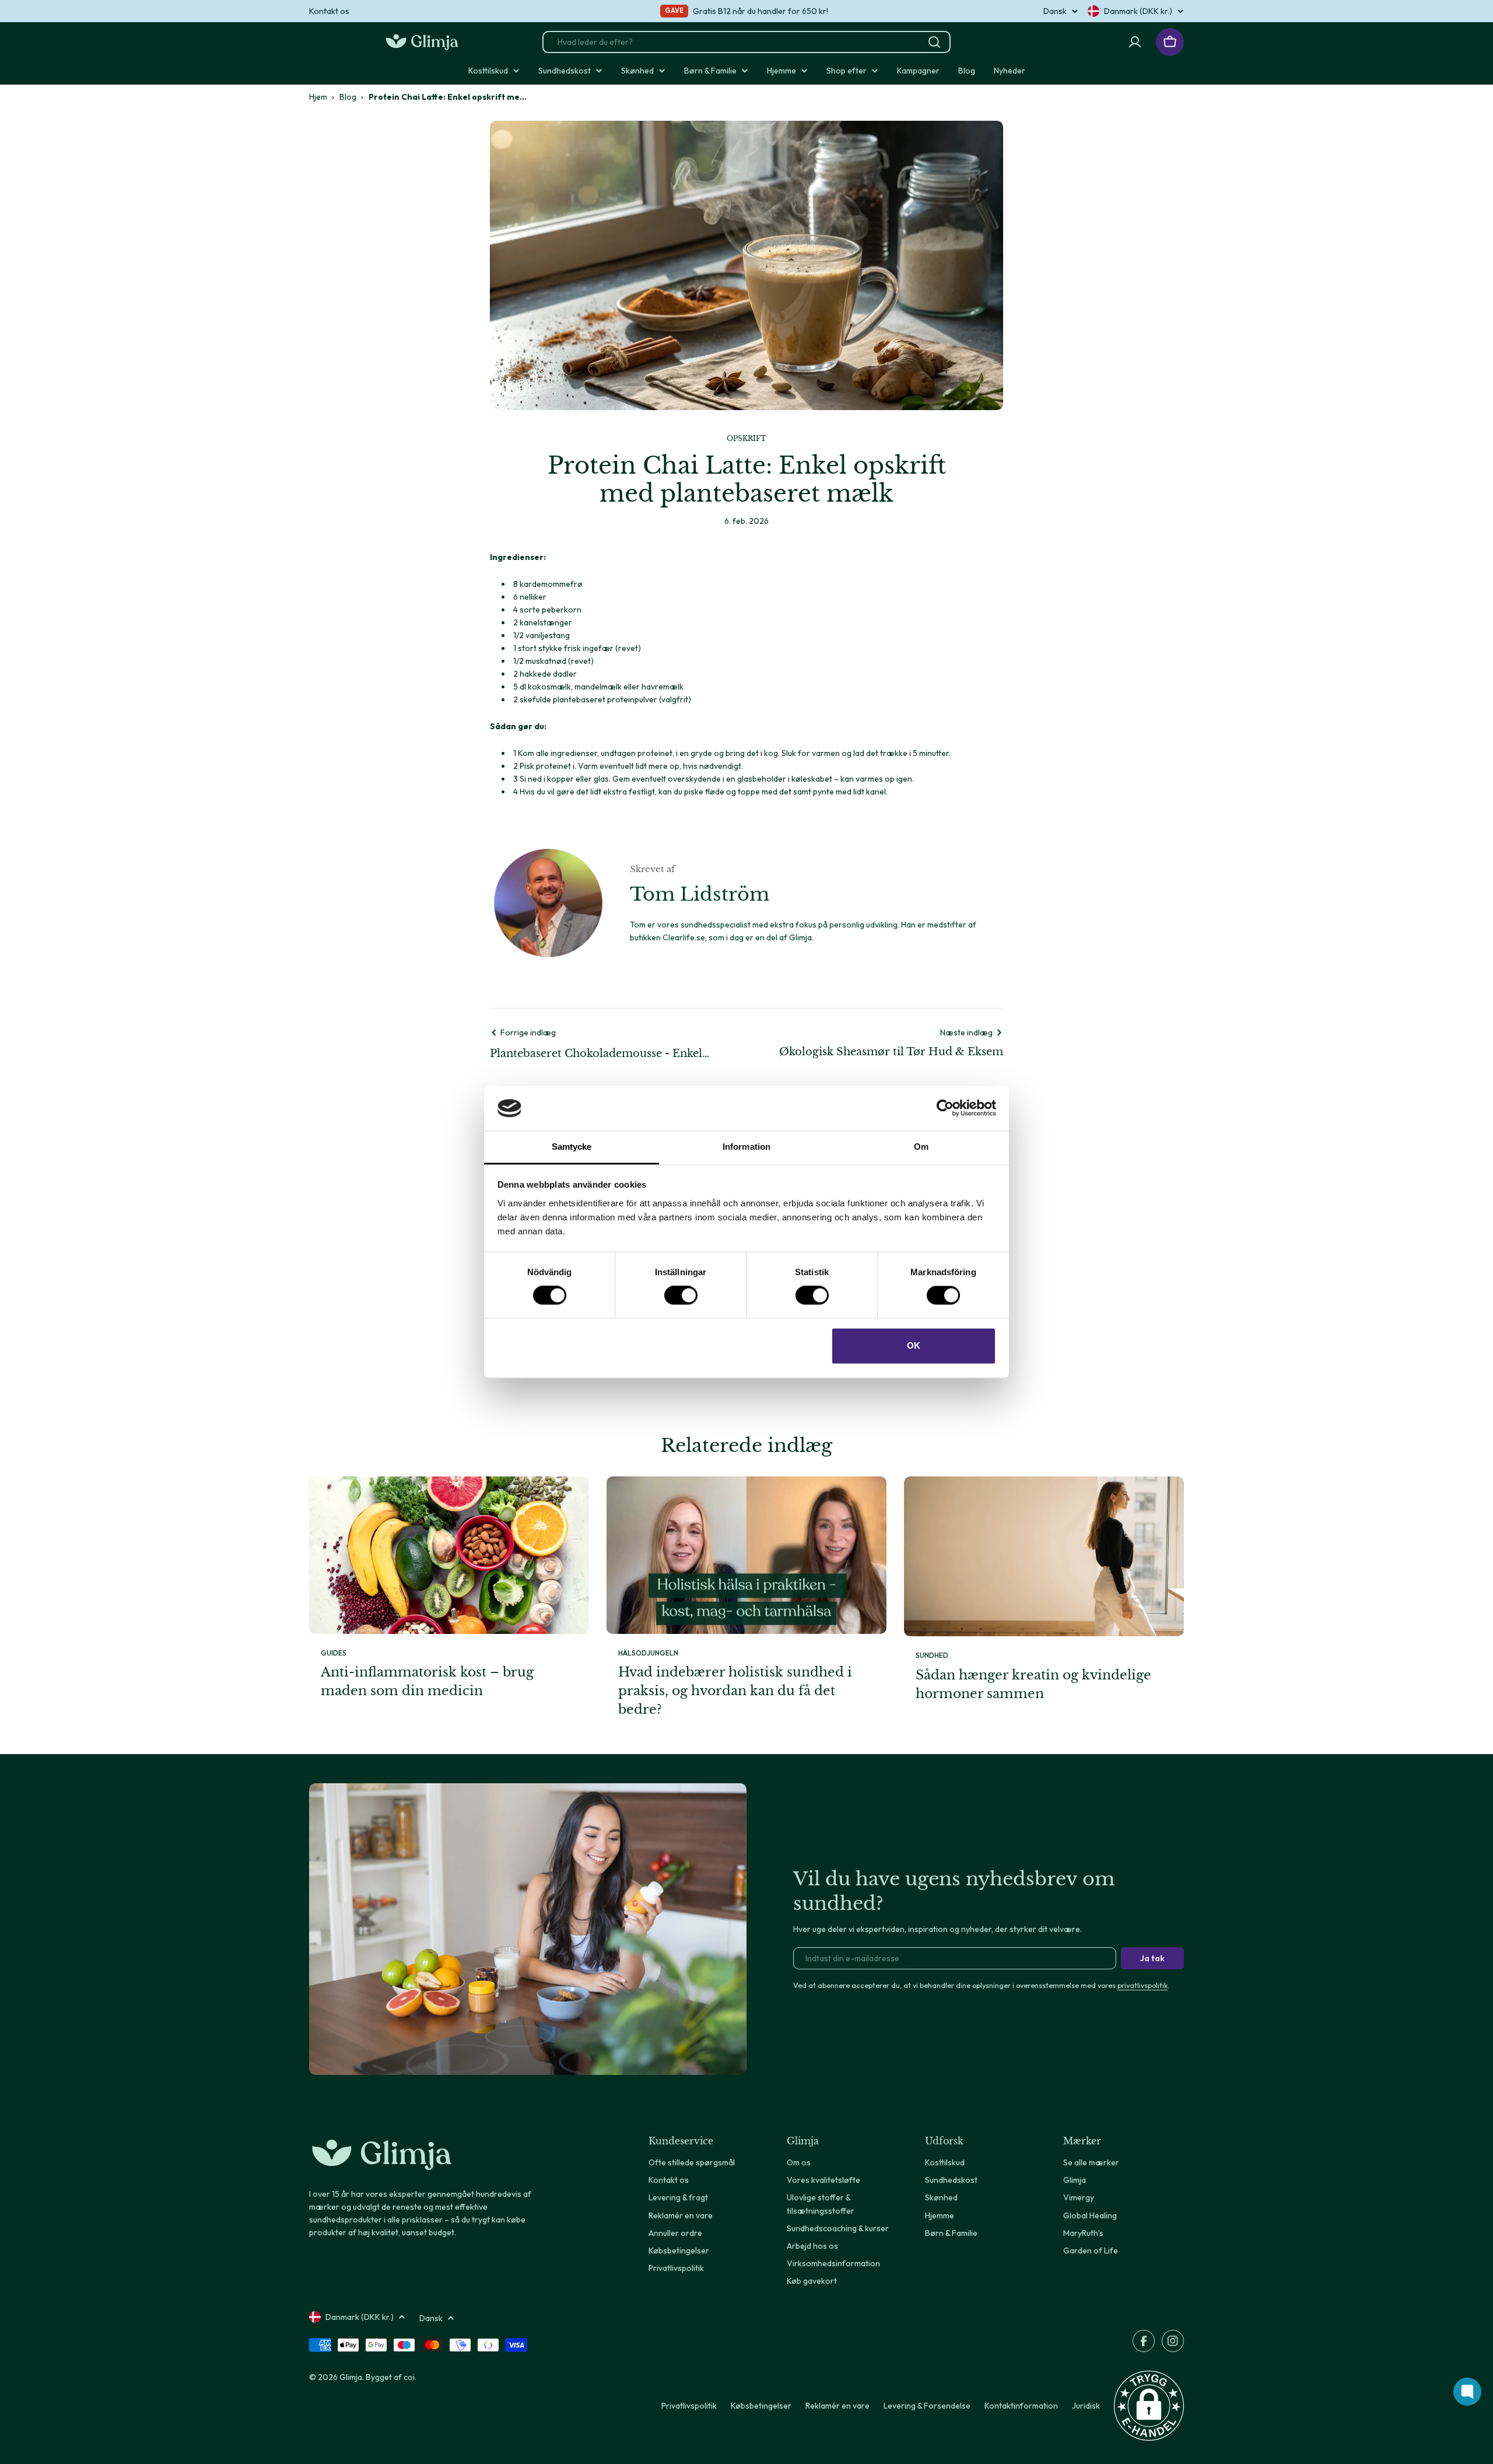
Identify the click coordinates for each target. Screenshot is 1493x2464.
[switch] (681, 1296)
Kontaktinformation (1021, 2406)
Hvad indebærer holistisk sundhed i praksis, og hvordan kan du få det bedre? (735, 1691)
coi (409, 2377)
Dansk (1055, 11)
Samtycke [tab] (572, 1147)
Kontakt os (329, 11)
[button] (1149, 2406)
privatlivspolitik (1142, 1985)
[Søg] (934, 42)
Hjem (318, 97)
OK (914, 1345)
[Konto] (1135, 42)
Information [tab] (746, 1147)
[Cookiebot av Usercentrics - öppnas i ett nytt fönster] (945, 1108)
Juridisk (1086, 2406)
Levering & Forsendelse (927, 2406)
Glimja (351, 2377)
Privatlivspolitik (689, 2406)
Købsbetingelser (761, 2406)
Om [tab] (921, 1147)
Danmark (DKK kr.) (1138, 11)
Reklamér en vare (837, 2406)
